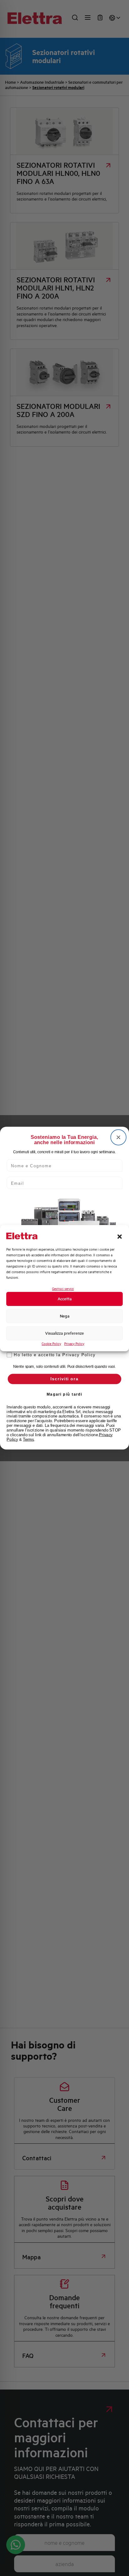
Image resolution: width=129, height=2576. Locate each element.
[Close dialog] (119, 1137)
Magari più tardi (65, 1394)
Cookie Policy (51, 1344)
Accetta (65, 1299)
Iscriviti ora (64, 1379)
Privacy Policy (74, 1344)
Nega (65, 1316)
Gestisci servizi (63, 1289)
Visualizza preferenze (64, 1333)
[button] (120, 1237)
